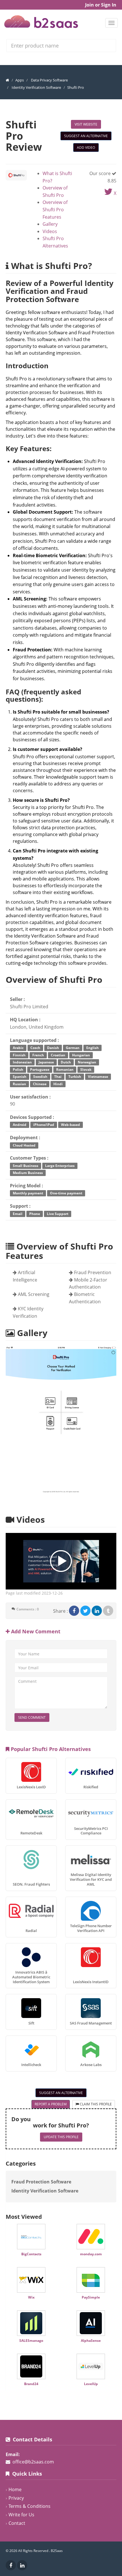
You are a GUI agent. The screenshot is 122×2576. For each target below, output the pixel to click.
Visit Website (86, 124)
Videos (50, 231)
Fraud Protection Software (41, 2182)
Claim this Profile (95, 2104)
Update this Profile (61, 2137)
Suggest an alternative (86, 136)
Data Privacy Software (49, 80)
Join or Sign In (101, 5)
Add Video (86, 147)
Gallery (50, 224)
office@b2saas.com (33, 2462)
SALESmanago (31, 2341)
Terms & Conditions (30, 2506)
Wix (31, 2297)
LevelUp (91, 2384)
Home (15, 2489)
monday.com (91, 2254)
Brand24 (31, 2384)
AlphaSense (91, 2341)
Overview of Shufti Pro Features (55, 209)
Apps (20, 80)
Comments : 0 (28, 1609)
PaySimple (91, 2297)
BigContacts (31, 2254)
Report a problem (51, 2104)
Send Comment (32, 1717)
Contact (17, 2523)
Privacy (16, 2498)
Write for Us (21, 2515)
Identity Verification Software (36, 87)
